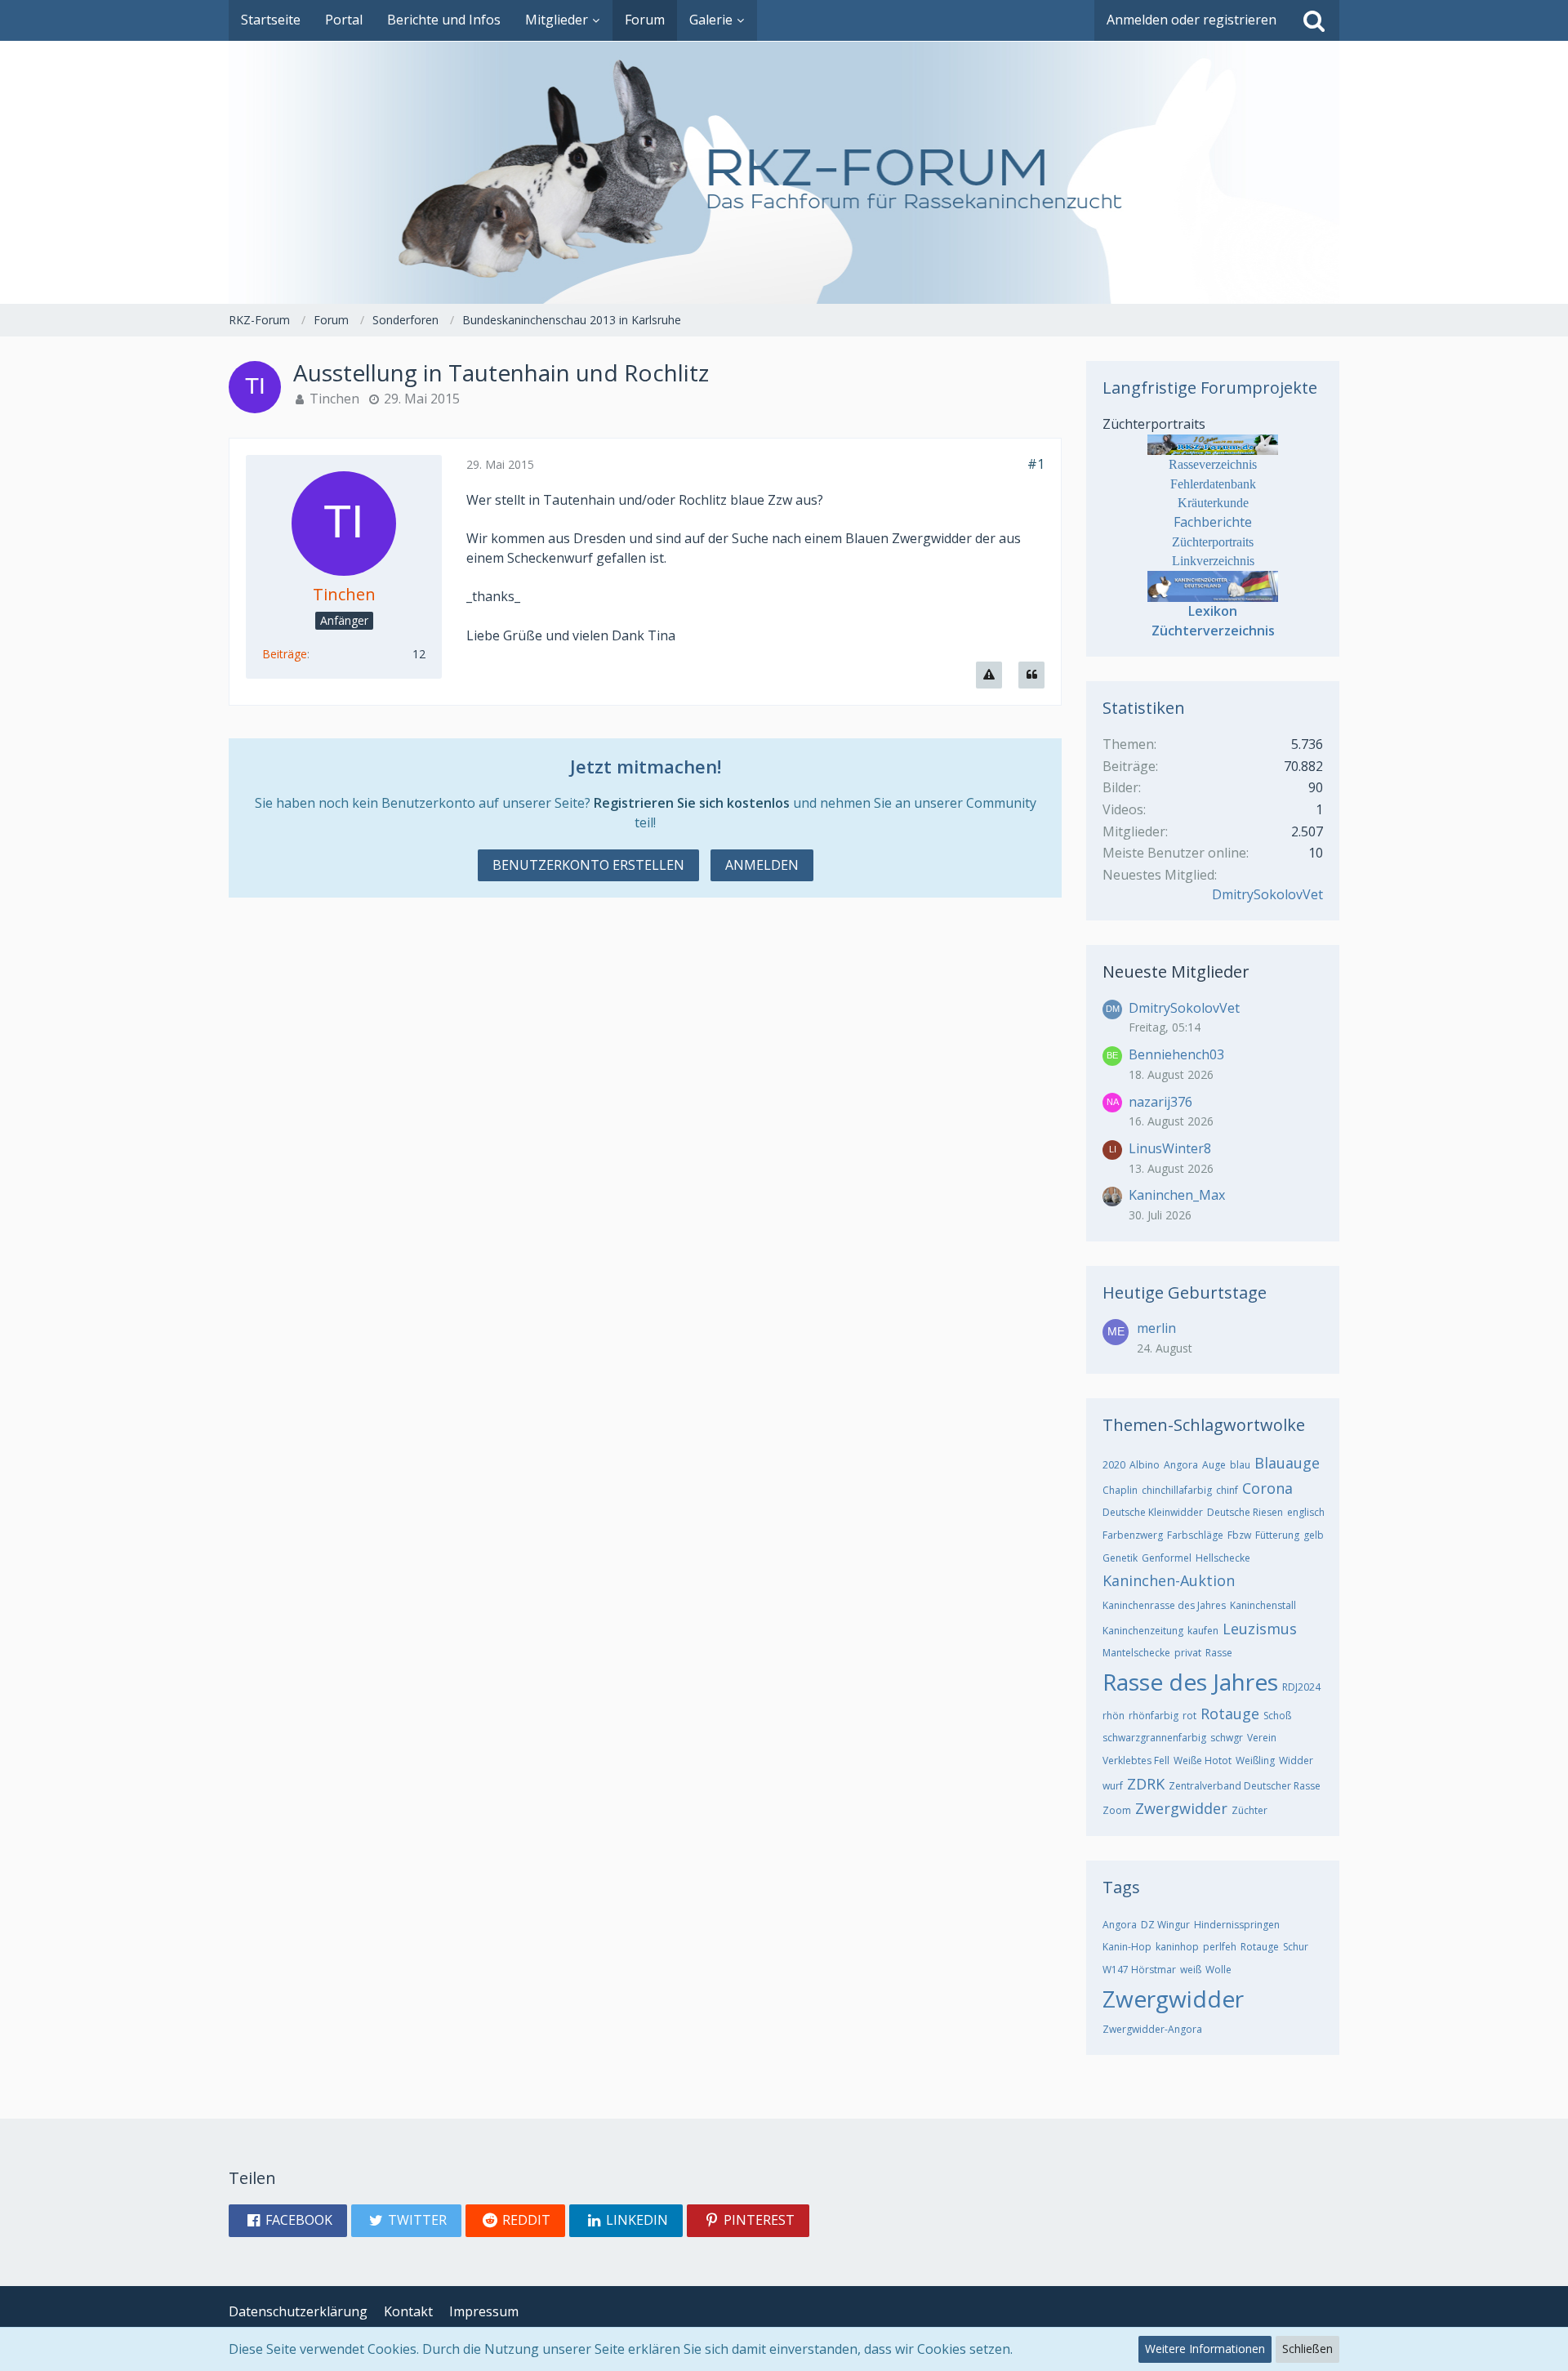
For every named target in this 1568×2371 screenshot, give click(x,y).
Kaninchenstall (1263, 1605)
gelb (1314, 1535)
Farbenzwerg (1133, 1535)
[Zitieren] (1031, 675)
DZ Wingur (1165, 1925)
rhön (1114, 1716)
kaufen (1203, 1631)
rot (1189, 1716)
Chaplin (1120, 1490)
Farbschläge (1195, 1535)
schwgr (1227, 1738)
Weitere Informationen (1205, 2349)
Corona (1267, 1488)
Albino (1145, 1465)
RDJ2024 (1301, 1687)
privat (1188, 1653)
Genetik (1120, 1558)
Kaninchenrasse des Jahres (1164, 1605)
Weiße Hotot (1203, 1760)
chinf (1227, 1490)
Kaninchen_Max (1177, 1195)
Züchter (1249, 1810)
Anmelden (762, 865)
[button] (288, 2221)
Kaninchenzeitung (1143, 1631)
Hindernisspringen (1237, 1925)
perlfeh (1220, 1947)
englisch (1306, 1512)
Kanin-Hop (1127, 1947)
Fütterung (1277, 1535)
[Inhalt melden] (989, 675)
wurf (1113, 1786)
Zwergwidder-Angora (1152, 2029)
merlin (1156, 1328)
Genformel (1167, 1558)
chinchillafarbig (1177, 1490)
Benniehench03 (1176, 1054)
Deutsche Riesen (1245, 1512)
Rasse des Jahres (1190, 1682)
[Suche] (1314, 20)
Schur (1296, 1947)
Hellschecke (1223, 1558)
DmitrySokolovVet (1267, 894)
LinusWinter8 (1170, 1148)
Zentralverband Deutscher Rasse (1245, 1786)
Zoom (1117, 1810)
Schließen (1307, 2349)
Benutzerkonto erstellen (588, 865)
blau (1240, 1465)
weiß (1191, 1970)
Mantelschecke (1136, 1653)
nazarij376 (1160, 1102)
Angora (1181, 1465)
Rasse (1219, 1653)
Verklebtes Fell (1136, 1760)
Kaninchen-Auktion (1169, 1580)
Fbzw (1239, 1535)
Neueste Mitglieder (1176, 972)
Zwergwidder (1181, 1808)
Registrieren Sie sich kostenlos (692, 803)
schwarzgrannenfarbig (1154, 1738)
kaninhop (1177, 1947)
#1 (1036, 464)
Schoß (1277, 1716)
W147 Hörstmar (1139, 1970)
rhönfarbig (1154, 1716)
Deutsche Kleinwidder (1153, 1512)
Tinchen (334, 399)
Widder (1296, 1760)
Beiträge (285, 654)
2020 (1114, 1465)
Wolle (1218, 1970)
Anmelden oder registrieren (1192, 20)
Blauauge (1287, 1463)
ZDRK (1146, 1784)
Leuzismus (1260, 1629)
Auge (1214, 1465)
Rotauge (1230, 1714)
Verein (1262, 1738)
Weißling (1255, 1760)
